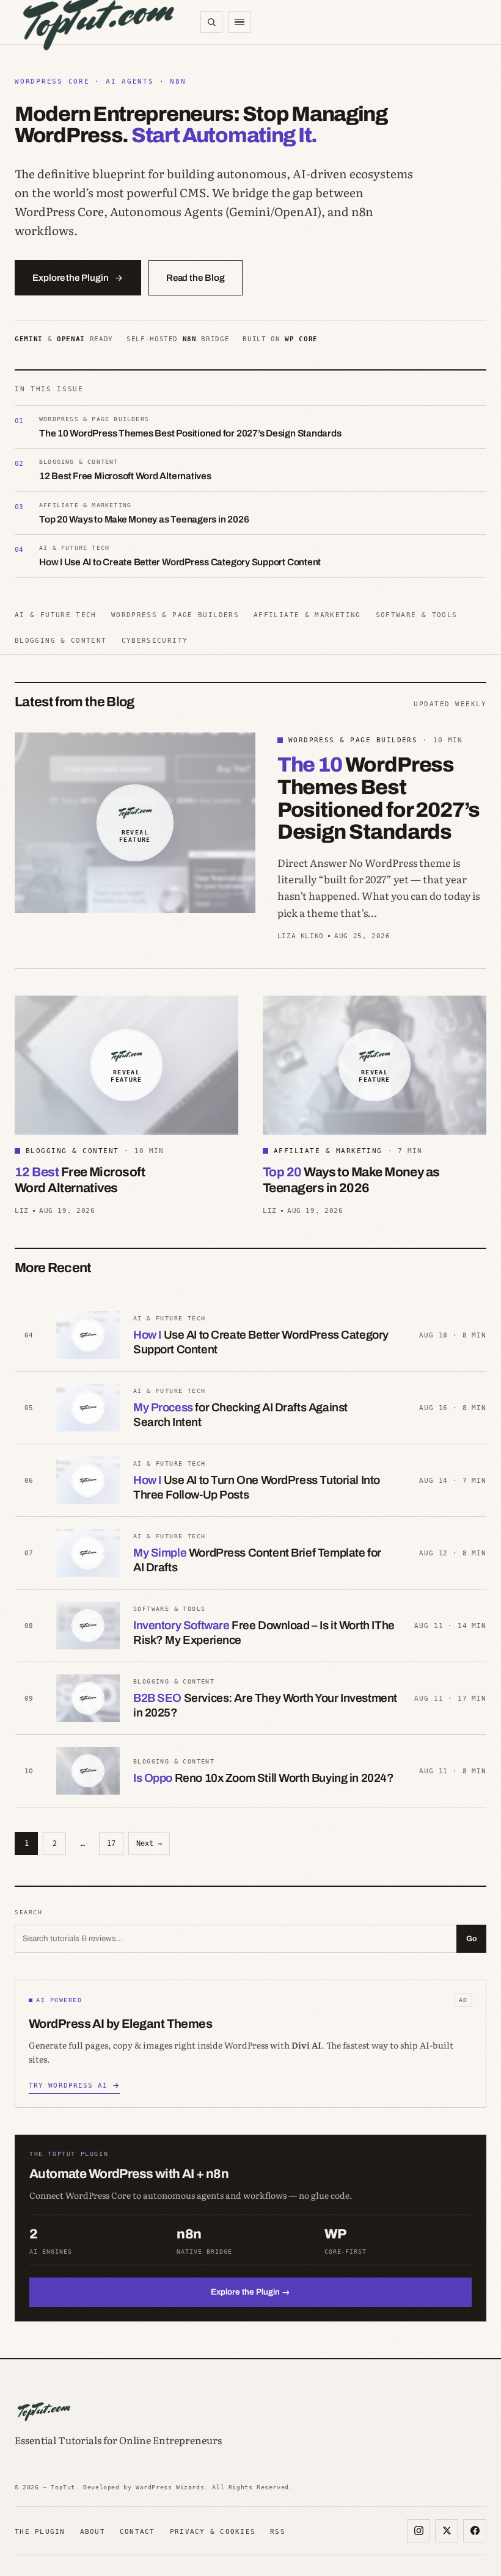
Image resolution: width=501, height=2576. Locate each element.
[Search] (211, 22)
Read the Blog (196, 278)
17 (111, 1843)
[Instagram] (419, 2531)
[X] (447, 2531)
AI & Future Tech (56, 615)
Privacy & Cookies (213, 2531)
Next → (149, 1843)
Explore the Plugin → (250, 2292)
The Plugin (40, 2531)
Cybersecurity (155, 640)
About (93, 2531)
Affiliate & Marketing (307, 615)
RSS (278, 2531)
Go (471, 1939)
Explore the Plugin (71, 278)
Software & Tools (417, 615)
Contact (137, 2531)
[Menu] (240, 22)
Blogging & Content (61, 640)
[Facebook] (475, 2531)
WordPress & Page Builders (175, 615)
